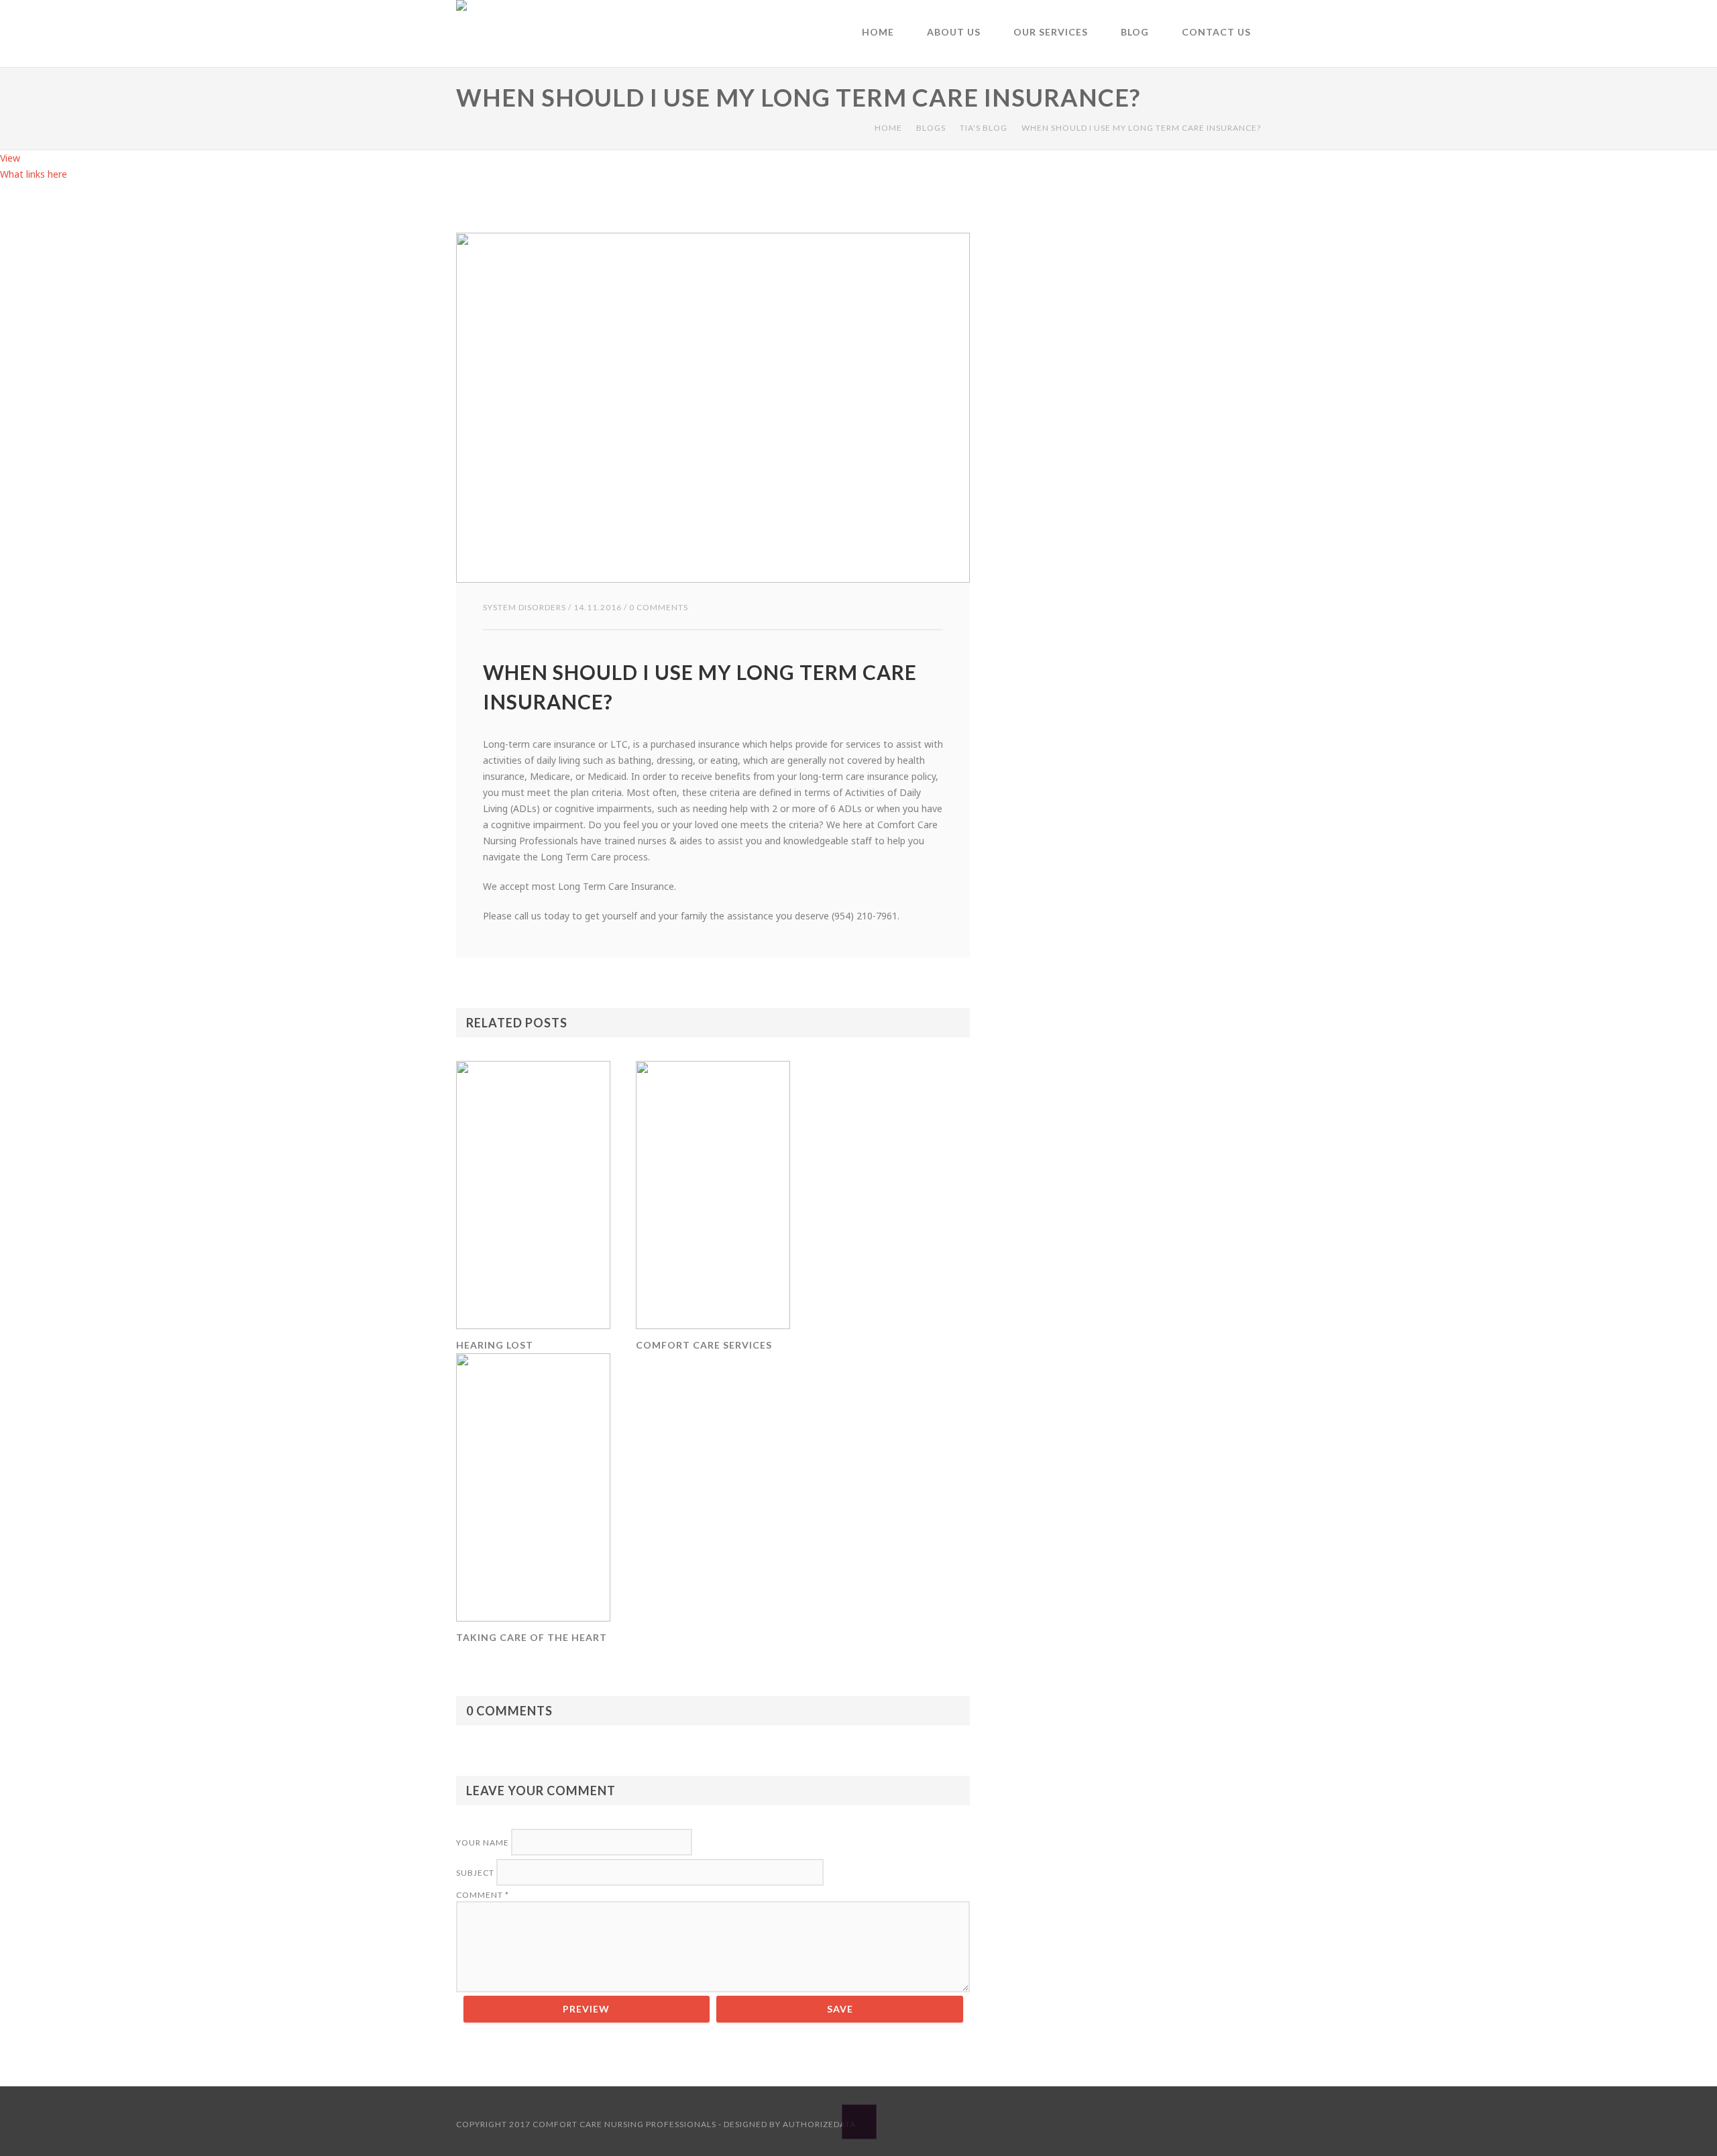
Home (878, 32)
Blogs (931, 128)
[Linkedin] (1166, 2123)
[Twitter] (1254, 2123)
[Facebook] (1123, 2123)
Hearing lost (495, 1345)
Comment (483, 1895)
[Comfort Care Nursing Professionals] (463, 34)
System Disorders (524, 607)
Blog (1135, 32)
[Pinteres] (1210, 2123)
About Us (954, 32)
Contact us (1216, 32)
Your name (484, 1842)
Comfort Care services (704, 1345)
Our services (1051, 32)
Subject (476, 1873)
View (10, 158)
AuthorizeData (819, 2124)
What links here (34, 174)
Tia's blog (984, 128)
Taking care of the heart (532, 1637)
